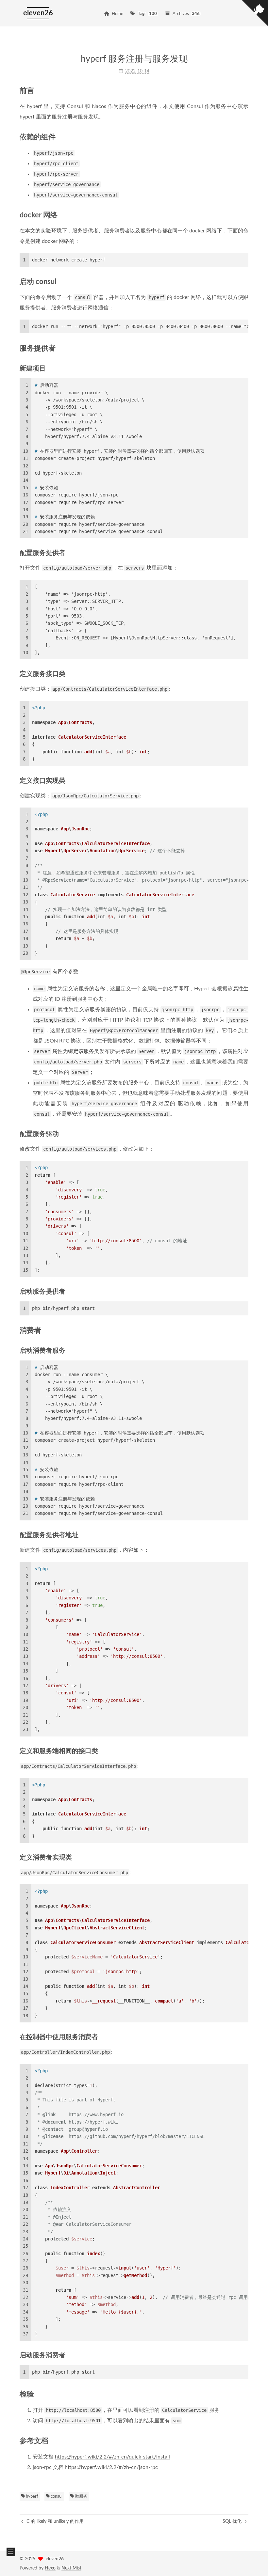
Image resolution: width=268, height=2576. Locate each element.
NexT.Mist (71, 2568)
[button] (11, 2552)
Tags (148, 14)
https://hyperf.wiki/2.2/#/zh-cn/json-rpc (111, 2467)
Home (117, 14)
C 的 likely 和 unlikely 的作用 (54, 2521)
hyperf (32, 2497)
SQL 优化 (233, 2521)
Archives (186, 14)
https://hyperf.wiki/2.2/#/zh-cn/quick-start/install (112, 2457)
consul (56, 2497)
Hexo (50, 2568)
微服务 (81, 2497)
